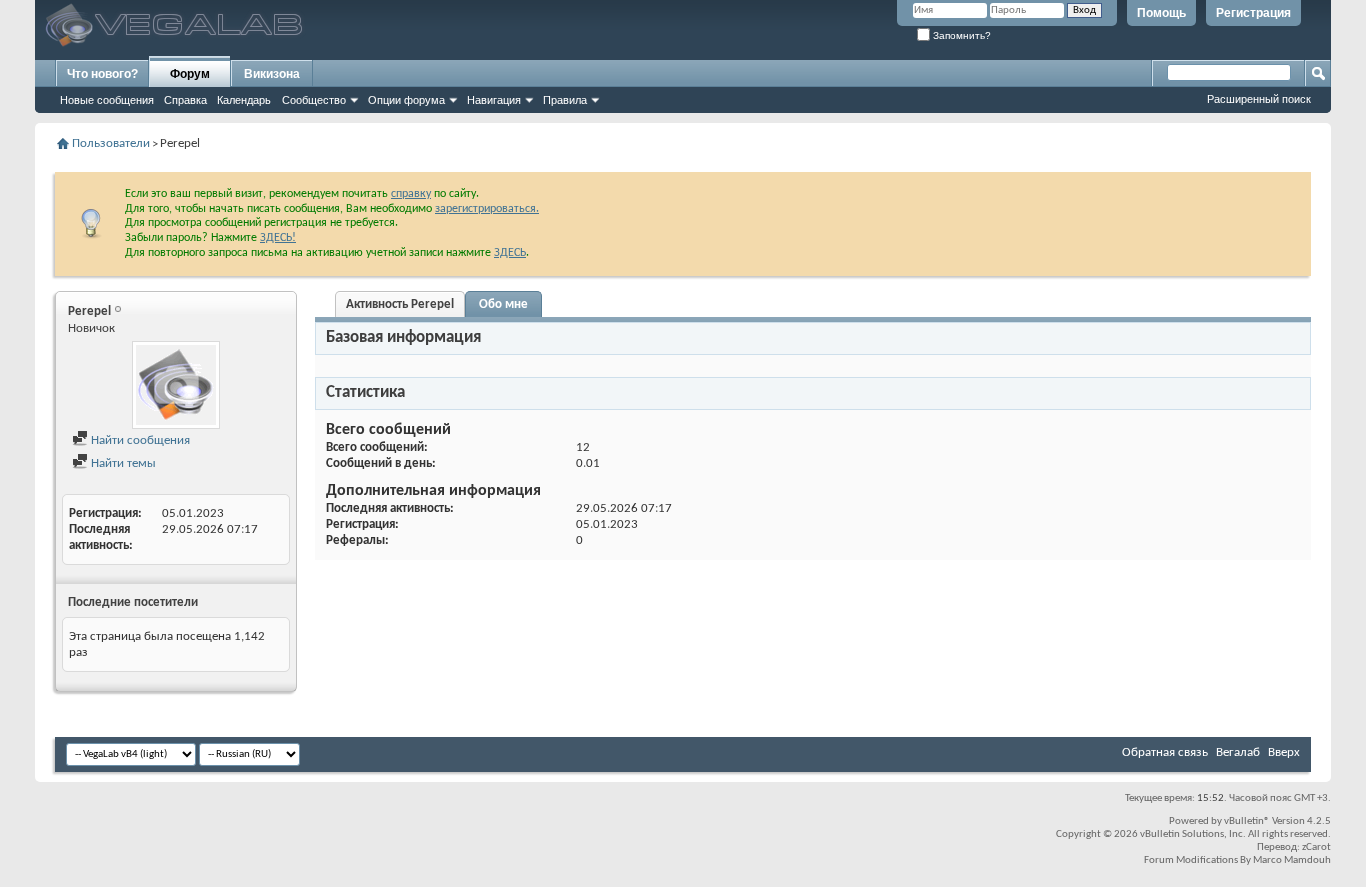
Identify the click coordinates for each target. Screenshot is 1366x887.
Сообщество (314, 100)
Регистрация (1253, 13)
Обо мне (503, 304)
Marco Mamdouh (1292, 860)
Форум (190, 74)
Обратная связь (1165, 752)
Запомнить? (960, 35)
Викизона (272, 74)
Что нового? (102, 74)
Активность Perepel (400, 304)
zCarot (1316, 847)
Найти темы (122, 463)
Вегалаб (1238, 752)
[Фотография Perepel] (176, 385)
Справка (185, 100)
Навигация (494, 100)
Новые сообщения (107, 100)
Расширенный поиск (1259, 99)
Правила (565, 100)
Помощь (1161, 13)
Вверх (1284, 752)
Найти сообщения (139, 440)
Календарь (244, 100)
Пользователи (111, 143)
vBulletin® (1247, 821)
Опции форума (406, 100)
